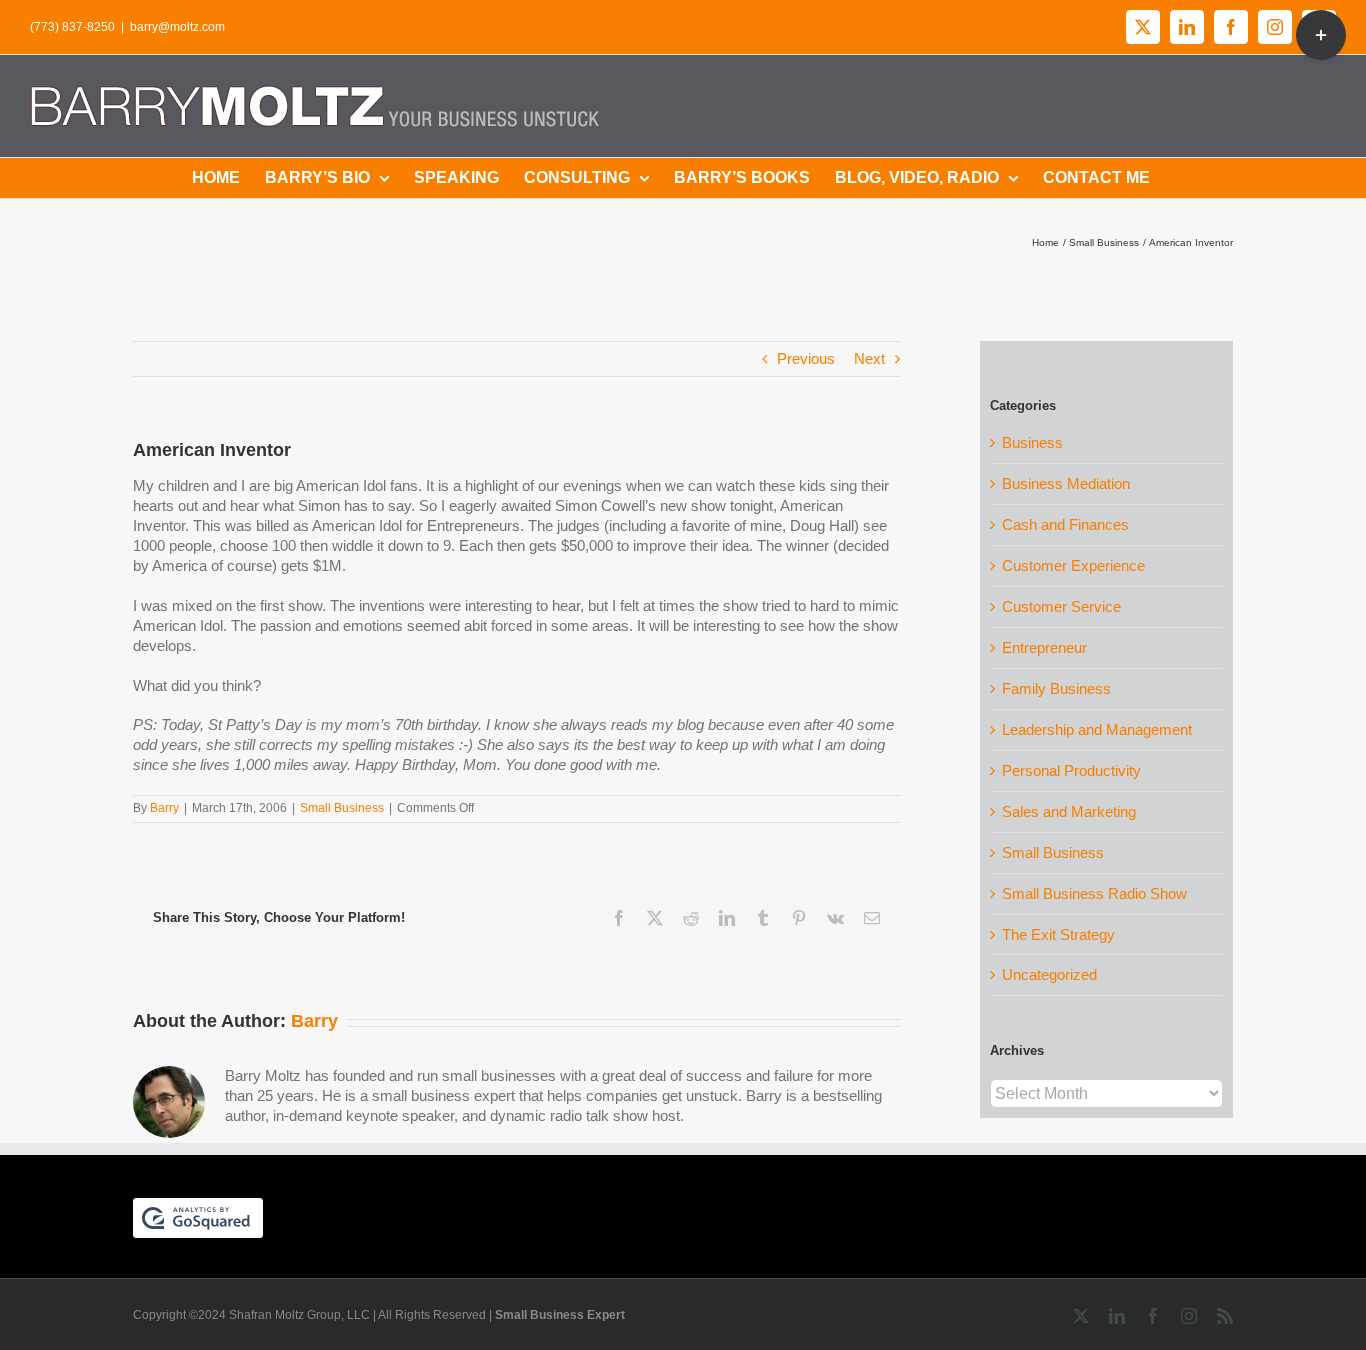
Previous (806, 358)
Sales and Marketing (1069, 811)
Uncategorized (1049, 974)
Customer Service (1061, 606)
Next (869, 358)
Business (1032, 442)
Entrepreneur (1044, 647)
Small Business (342, 808)
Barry (164, 808)
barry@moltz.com (177, 27)
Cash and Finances (1065, 524)
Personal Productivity (1071, 770)
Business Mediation (1066, 483)
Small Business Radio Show (1094, 893)
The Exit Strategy (1058, 934)
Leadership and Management (1097, 729)
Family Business (1056, 688)
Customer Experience (1073, 565)
